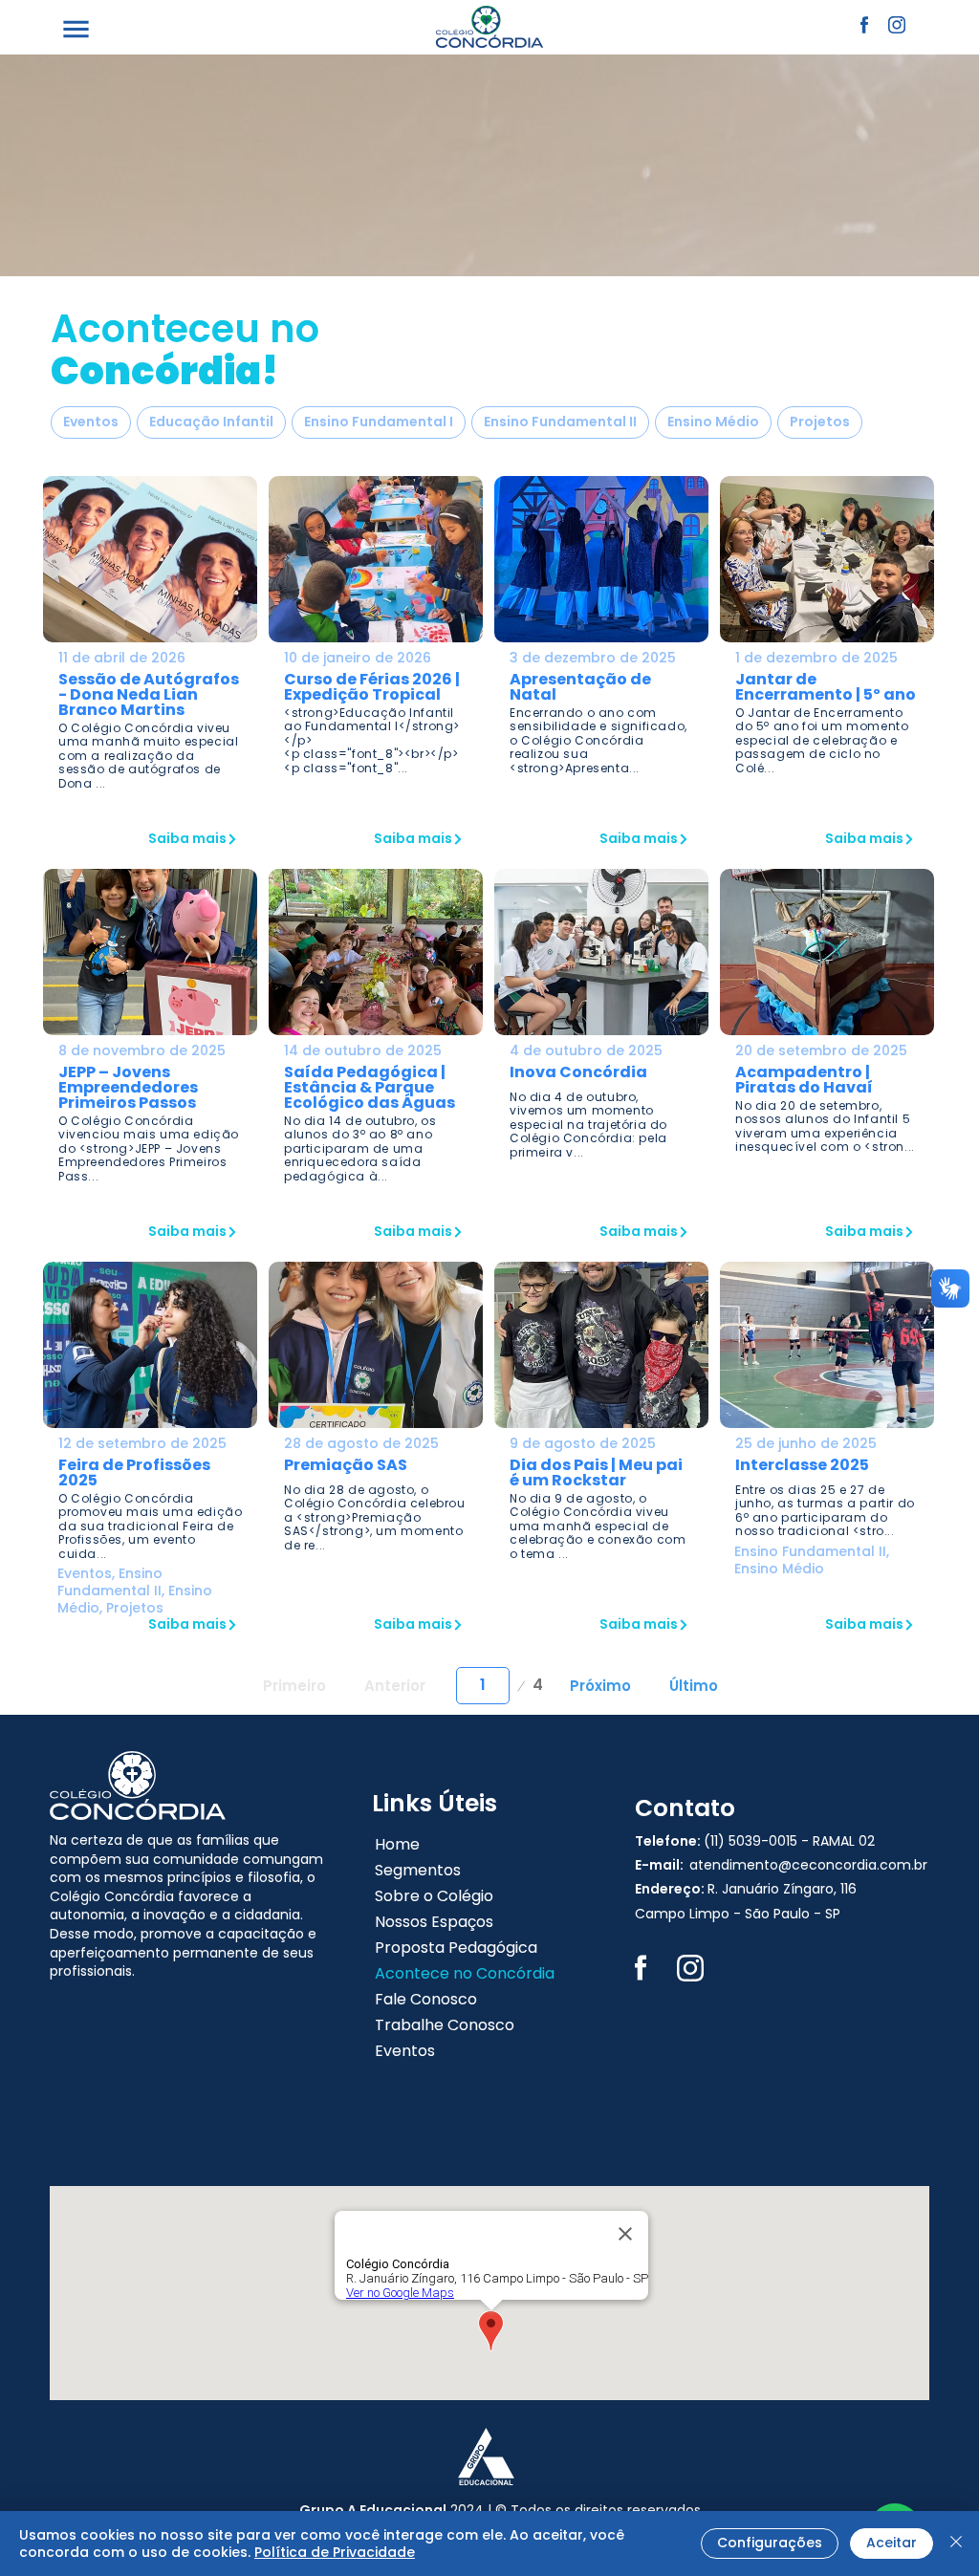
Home (397, 1844)
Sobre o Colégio (434, 1896)
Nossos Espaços (434, 1922)
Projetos (820, 422)
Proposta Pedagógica (456, 1948)
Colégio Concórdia (112, 1896)
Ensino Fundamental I (379, 422)
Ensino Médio (713, 422)
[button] (76, 29)
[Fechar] (956, 2544)
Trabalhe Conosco (445, 2025)
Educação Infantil (211, 422)
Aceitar (892, 2543)
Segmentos (418, 1870)
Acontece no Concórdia (465, 1973)
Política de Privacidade (335, 2552)
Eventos (91, 422)
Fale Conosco (426, 1999)
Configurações (770, 2543)
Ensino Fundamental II (560, 422)
